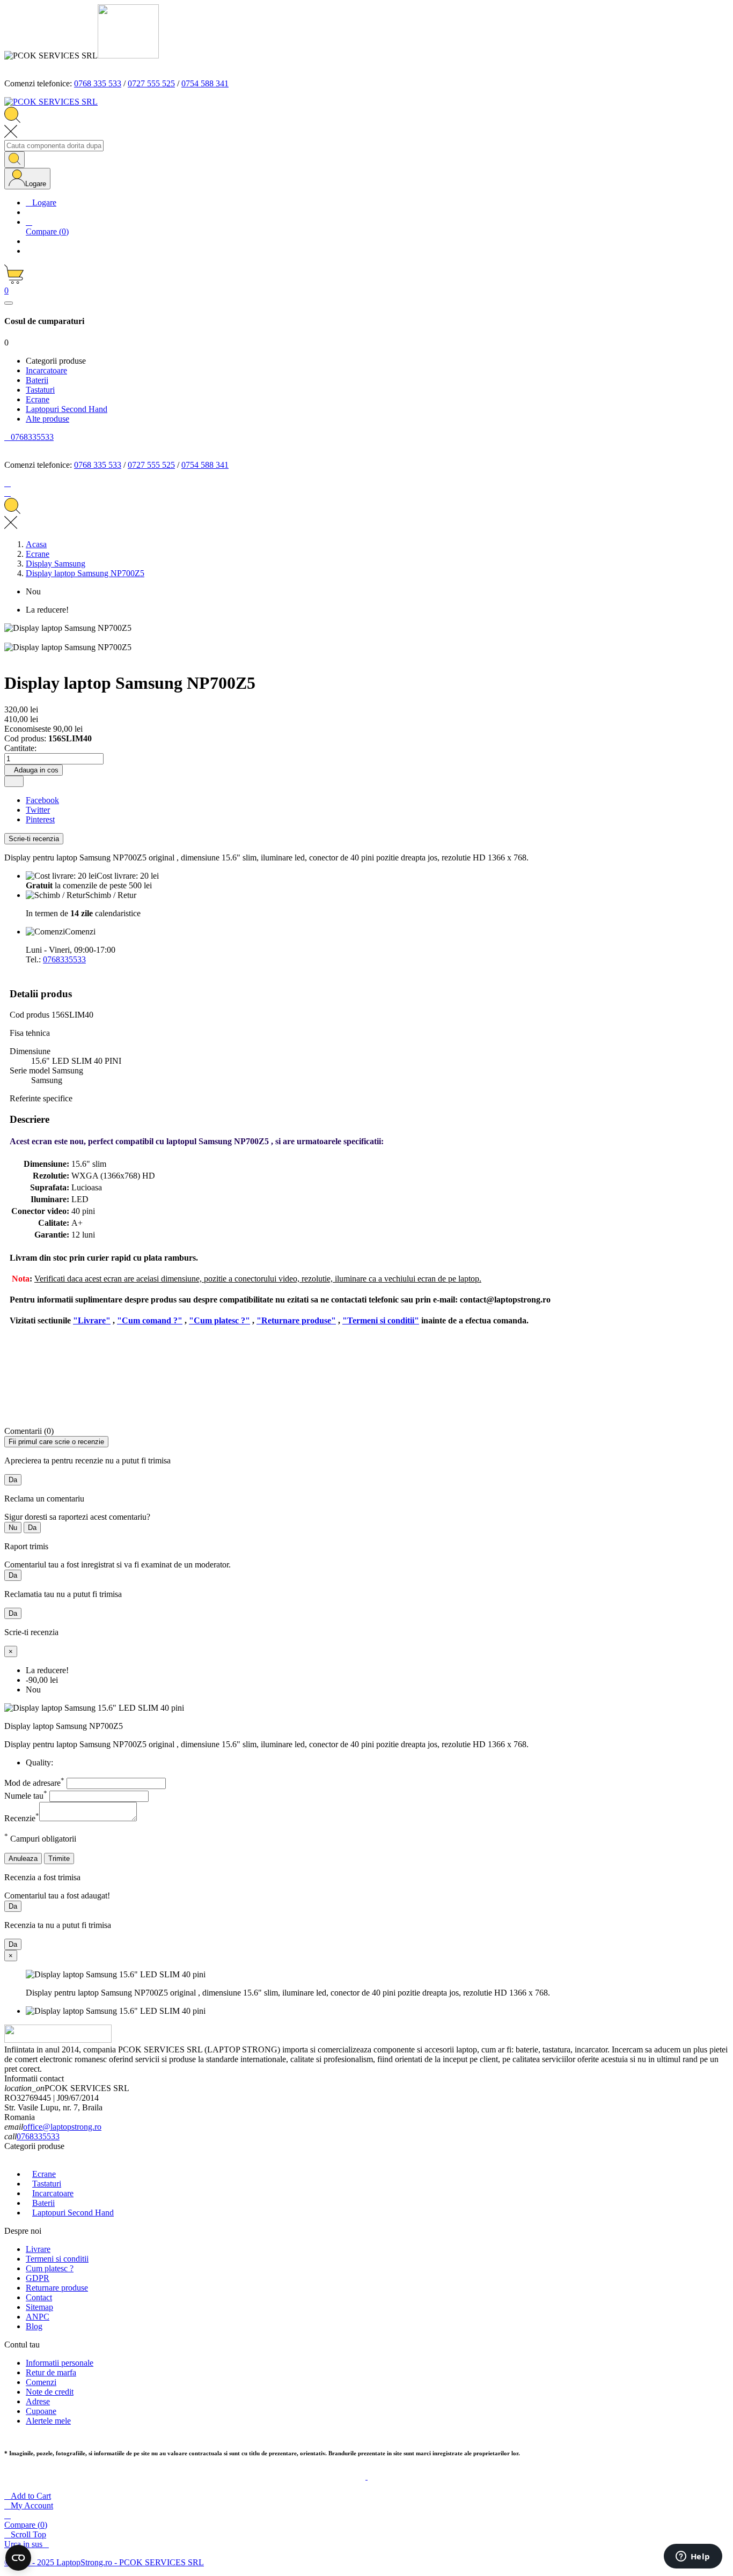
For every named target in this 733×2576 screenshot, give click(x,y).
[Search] (14, 160)
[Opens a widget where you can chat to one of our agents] (693, 2557)
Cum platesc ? (50, 2268)
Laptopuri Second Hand (73, 2213)
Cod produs (31, 1015)
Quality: (39, 1762)
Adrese (38, 2401)
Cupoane (41, 2411)
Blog (34, 2326)
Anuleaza (23, 1859)
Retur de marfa (51, 2372)
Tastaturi (47, 2184)
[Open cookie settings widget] (18, 2558)
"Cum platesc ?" (219, 1320)
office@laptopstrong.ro (62, 2127)
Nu (13, 1528)
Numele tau (26, 1796)
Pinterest (40, 819)
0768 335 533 (98, 83)
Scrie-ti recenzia (34, 839)
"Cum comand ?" (150, 1320)
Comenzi (41, 2382)
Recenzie (22, 1818)
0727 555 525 (151, 83)
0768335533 (64, 959)
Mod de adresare (34, 1783)
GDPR (38, 2278)
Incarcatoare (53, 2193)
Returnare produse (57, 2288)
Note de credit (50, 2392)
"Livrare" (92, 1320)
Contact (39, 2297)
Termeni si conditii (57, 2259)
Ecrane (44, 2174)
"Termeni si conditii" (381, 1320)
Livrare (38, 2249)
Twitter (38, 810)
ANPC (38, 2317)
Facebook (42, 800)
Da (13, 1480)
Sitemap (39, 2307)
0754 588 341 (205, 83)
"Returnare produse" (296, 1320)
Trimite (59, 1859)
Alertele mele (48, 2421)
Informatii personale (60, 2363)
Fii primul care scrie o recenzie (56, 1442)
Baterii (43, 2203)
